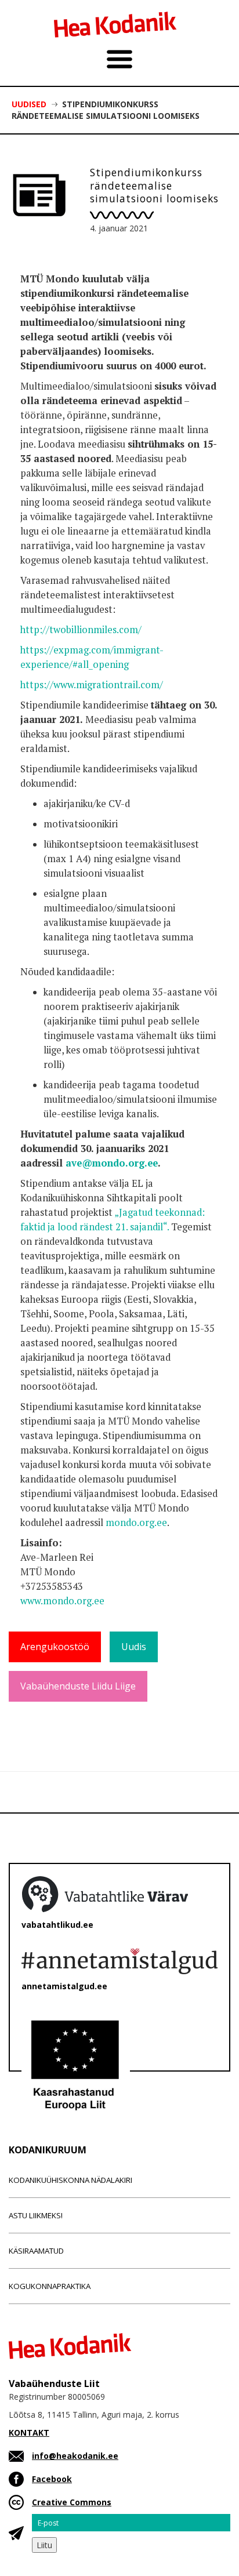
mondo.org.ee (136, 1523)
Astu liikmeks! (36, 2215)
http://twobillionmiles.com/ (81, 630)
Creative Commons (72, 2502)
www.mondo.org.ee (62, 1601)
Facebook (52, 2479)
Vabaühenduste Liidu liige (78, 1686)
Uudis (134, 1647)
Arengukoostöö (55, 1647)
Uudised (29, 104)
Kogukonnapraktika (50, 2286)
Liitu (44, 2545)
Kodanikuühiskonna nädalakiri (70, 2180)
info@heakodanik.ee (75, 2456)
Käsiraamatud (36, 2251)
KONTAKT (29, 2433)
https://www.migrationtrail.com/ (92, 685)
